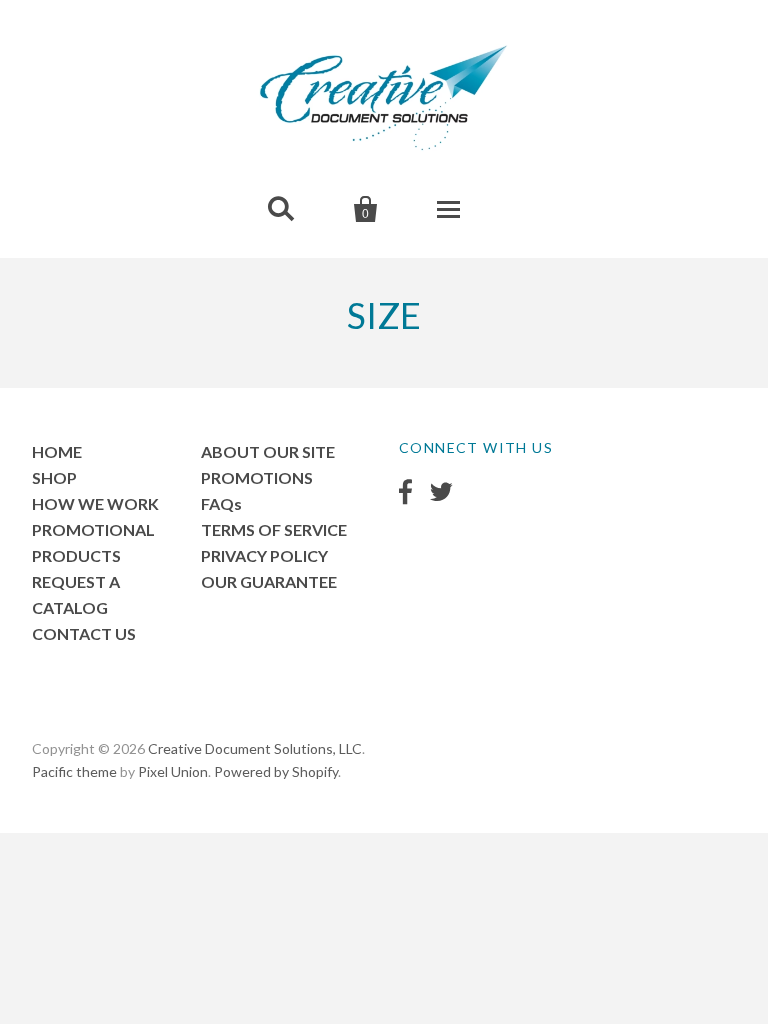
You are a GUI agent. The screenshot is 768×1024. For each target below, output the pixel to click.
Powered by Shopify (276, 771)
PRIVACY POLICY (264, 555)
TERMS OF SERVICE (274, 529)
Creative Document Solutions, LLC (255, 748)
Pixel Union (173, 771)
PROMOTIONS (257, 477)
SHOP (54, 477)
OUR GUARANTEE (269, 581)
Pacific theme (74, 771)
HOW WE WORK (95, 503)
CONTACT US (84, 633)
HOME (57, 451)
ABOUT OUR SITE (268, 451)
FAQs (221, 503)
